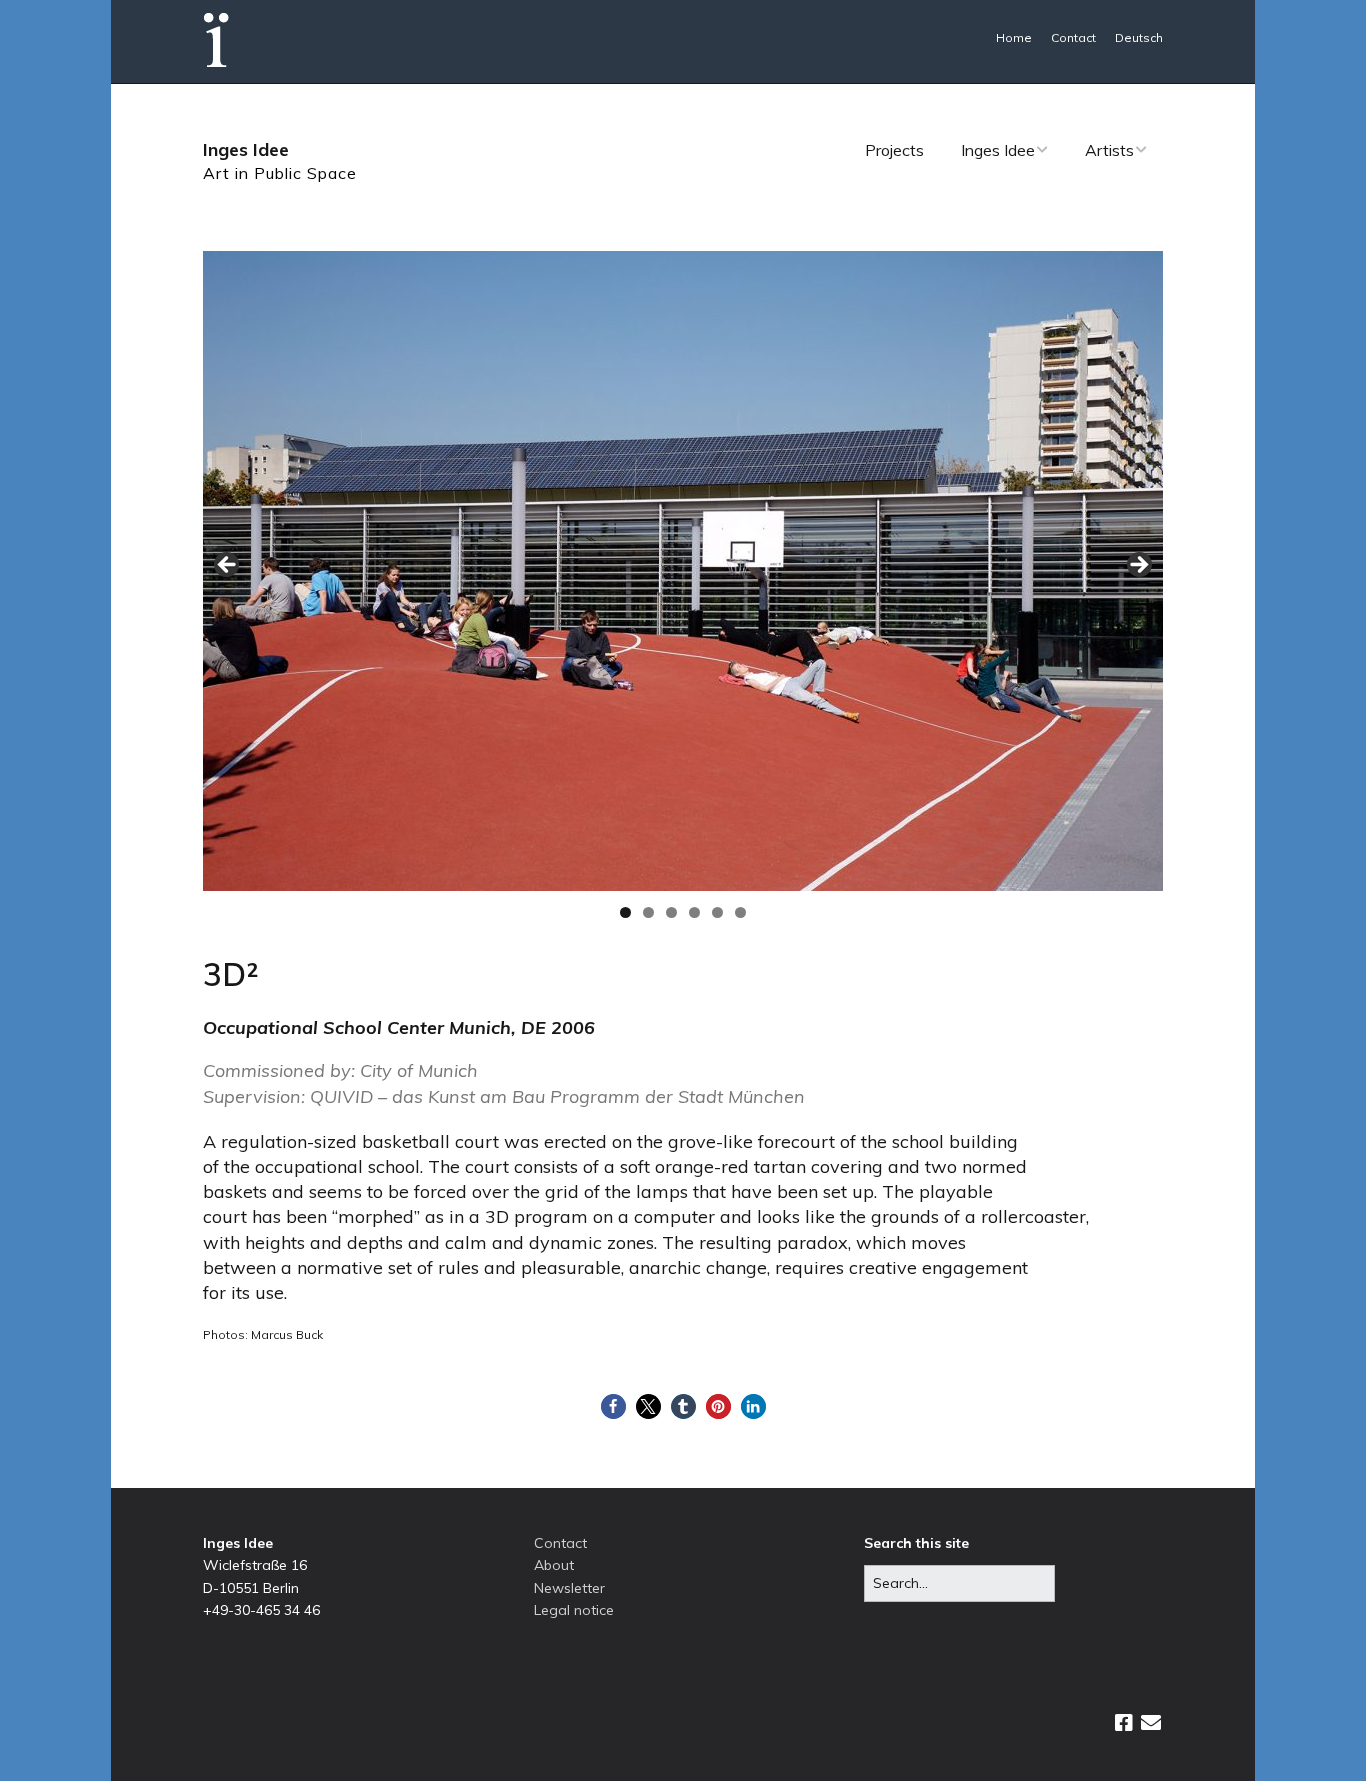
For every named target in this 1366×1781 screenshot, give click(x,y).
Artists (1109, 150)
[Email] (1150, 1723)
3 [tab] (671, 912)
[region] (683, 571)
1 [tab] (625, 912)
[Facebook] (1124, 1723)
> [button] (1138, 566)
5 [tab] (717, 912)
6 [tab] (740, 912)
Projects (894, 150)
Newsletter (569, 1588)
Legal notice (574, 1610)
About (554, 1565)
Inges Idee (246, 149)
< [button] (228, 566)
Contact (1073, 37)
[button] (613, 1406)
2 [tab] (648, 912)
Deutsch (1139, 37)
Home (1014, 37)
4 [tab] (694, 912)
